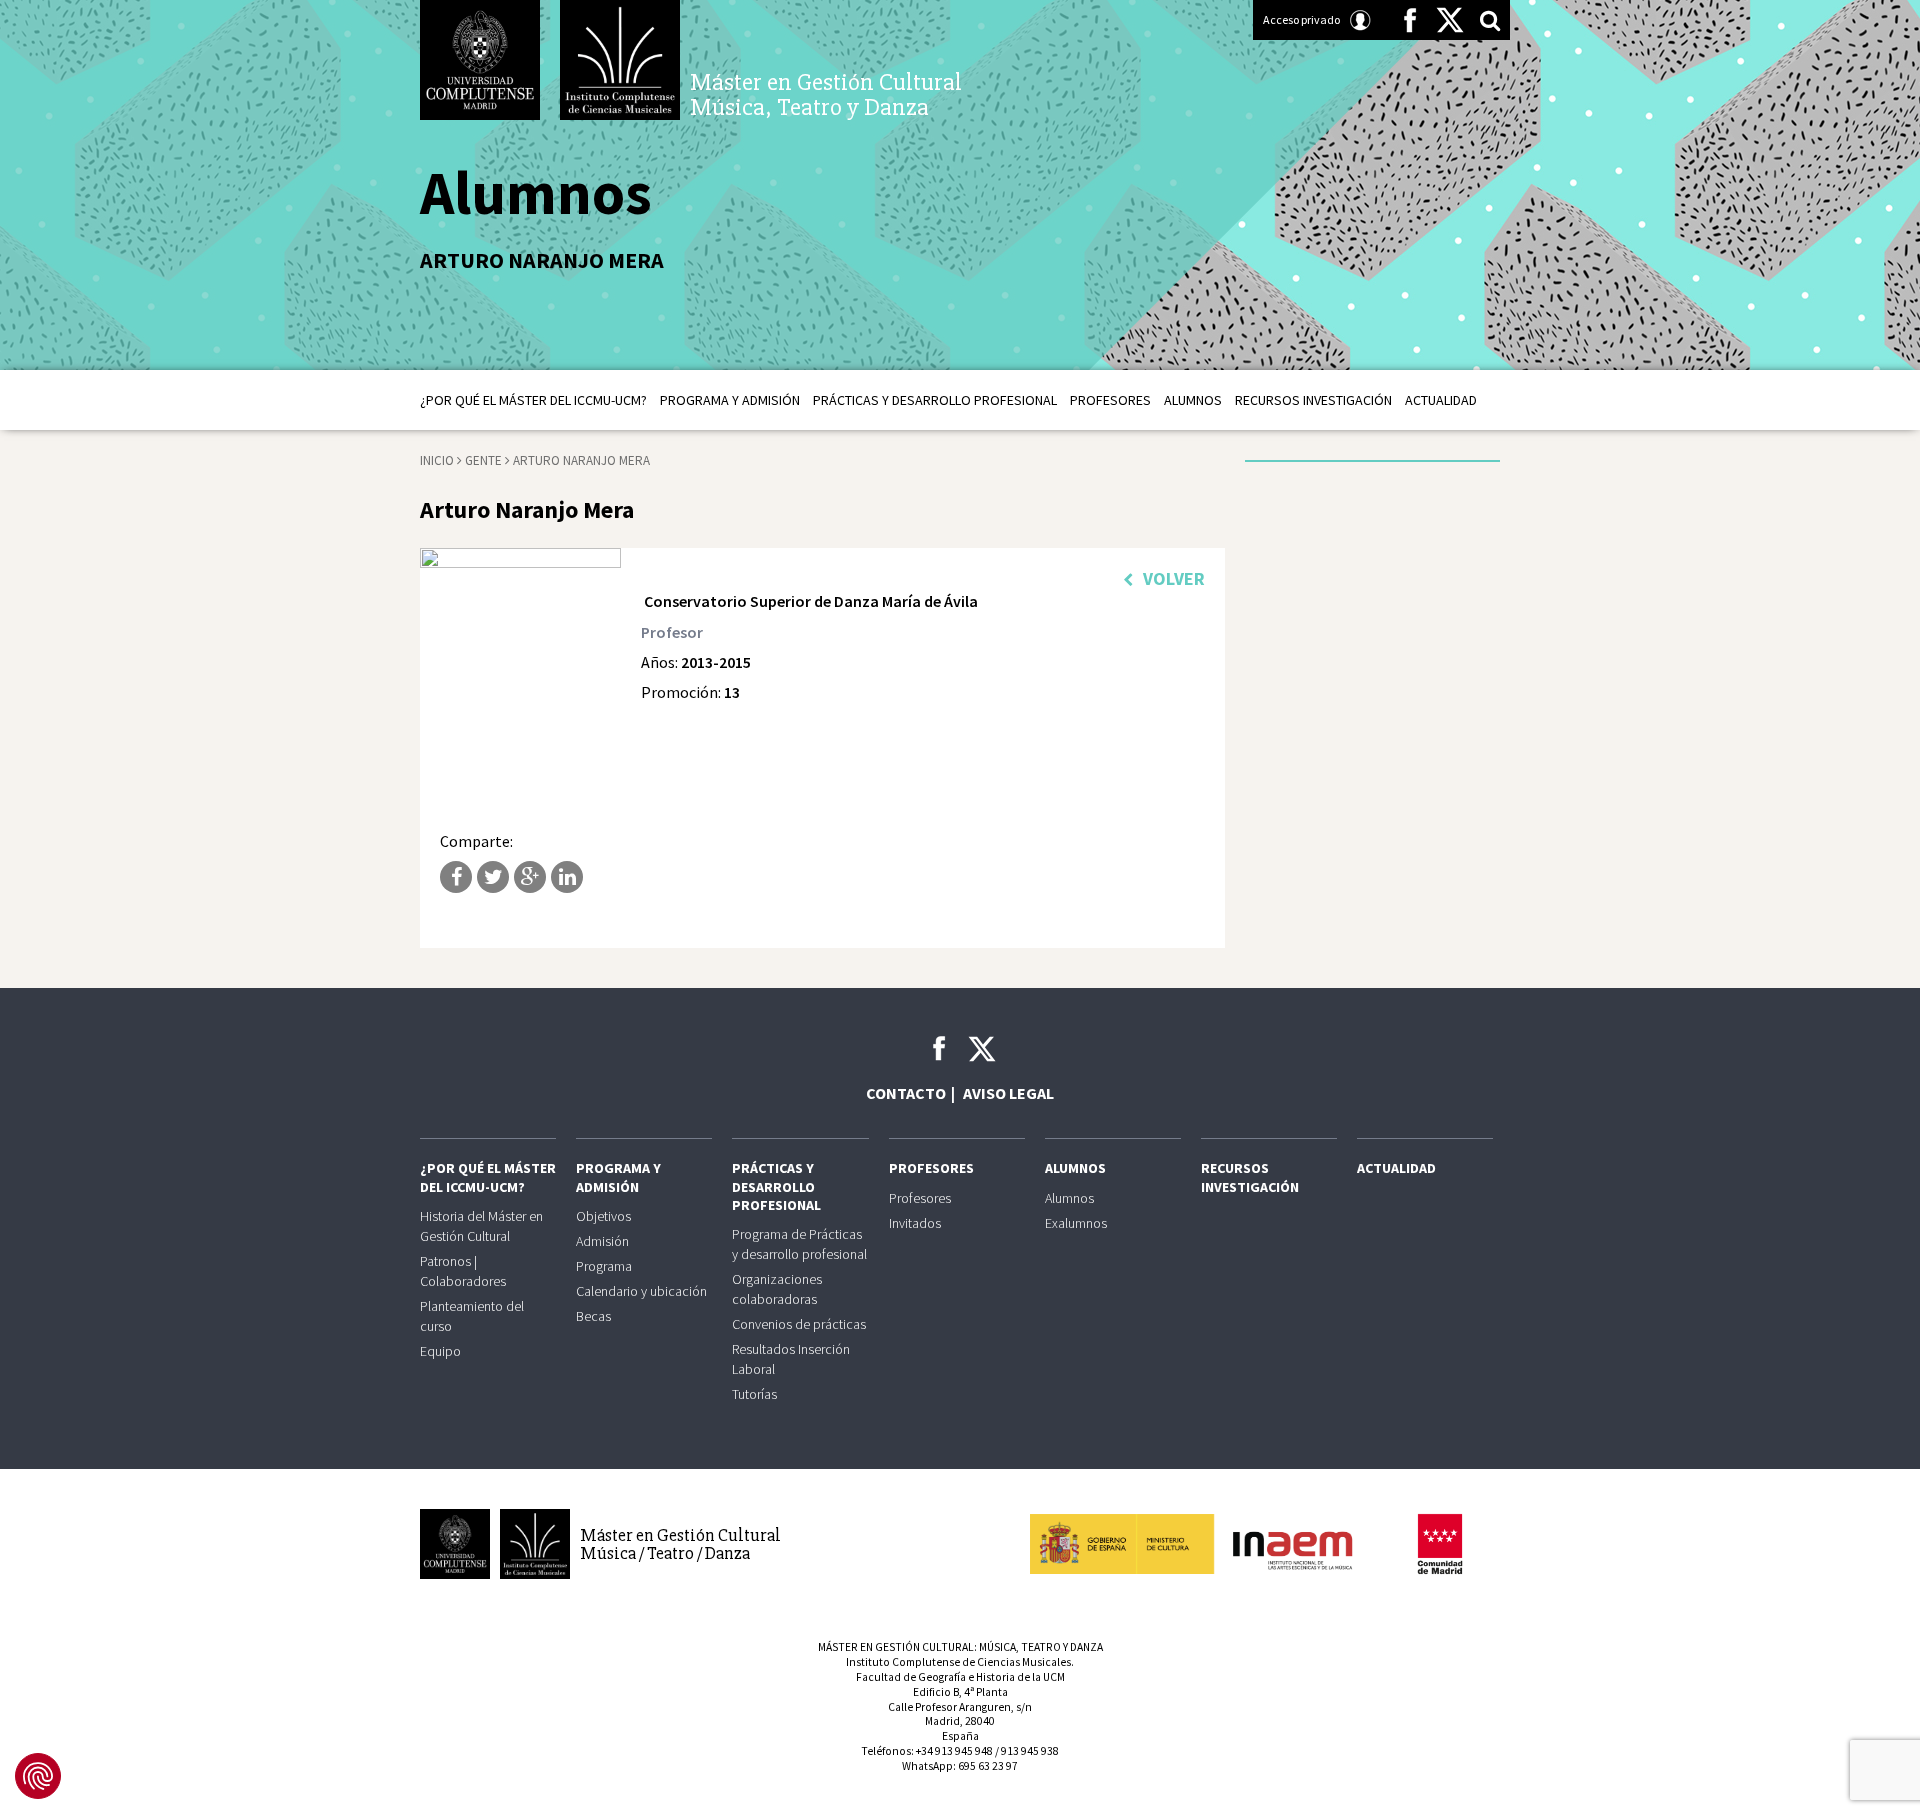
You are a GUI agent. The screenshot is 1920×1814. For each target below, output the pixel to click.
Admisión (602, 1241)
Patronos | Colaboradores (463, 1271)
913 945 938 (1030, 1751)
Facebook (1410, 20)
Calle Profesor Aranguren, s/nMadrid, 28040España (960, 1722)
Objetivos (603, 1216)
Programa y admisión (730, 400)
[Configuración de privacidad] (38, 1776)
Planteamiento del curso (472, 1316)
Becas (593, 1316)
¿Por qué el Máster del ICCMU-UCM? (533, 400)
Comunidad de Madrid (1440, 1544)
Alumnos (1193, 400)
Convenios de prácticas (799, 1324)
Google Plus (530, 877)
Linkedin (567, 877)
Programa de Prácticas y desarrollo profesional (799, 1244)
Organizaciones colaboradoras (777, 1289)
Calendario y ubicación (641, 1291)
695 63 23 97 (988, 1766)
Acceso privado (1301, 19)
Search (1490, 20)
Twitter (1450, 20)
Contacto (906, 1093)
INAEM (1200, 1544)
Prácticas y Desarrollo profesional (935, 400)
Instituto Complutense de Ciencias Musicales (620, 60)
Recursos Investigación (1313, 400)
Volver (1174, 579)
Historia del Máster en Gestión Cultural (481, 1226)
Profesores (1110, 400)
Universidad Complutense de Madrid (480, 60)
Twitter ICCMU (982, 1049)
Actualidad (1441, 400)
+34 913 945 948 (954, 1751)
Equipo (440, 1351)
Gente (483, 460)
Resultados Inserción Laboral (791, 1359)
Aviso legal (1008, 1093)
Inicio (437, 460)
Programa (604, 1266)
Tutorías (754, 1394)
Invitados (915, 1223)
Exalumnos (1076, 1223)
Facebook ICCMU (939, 1048)
